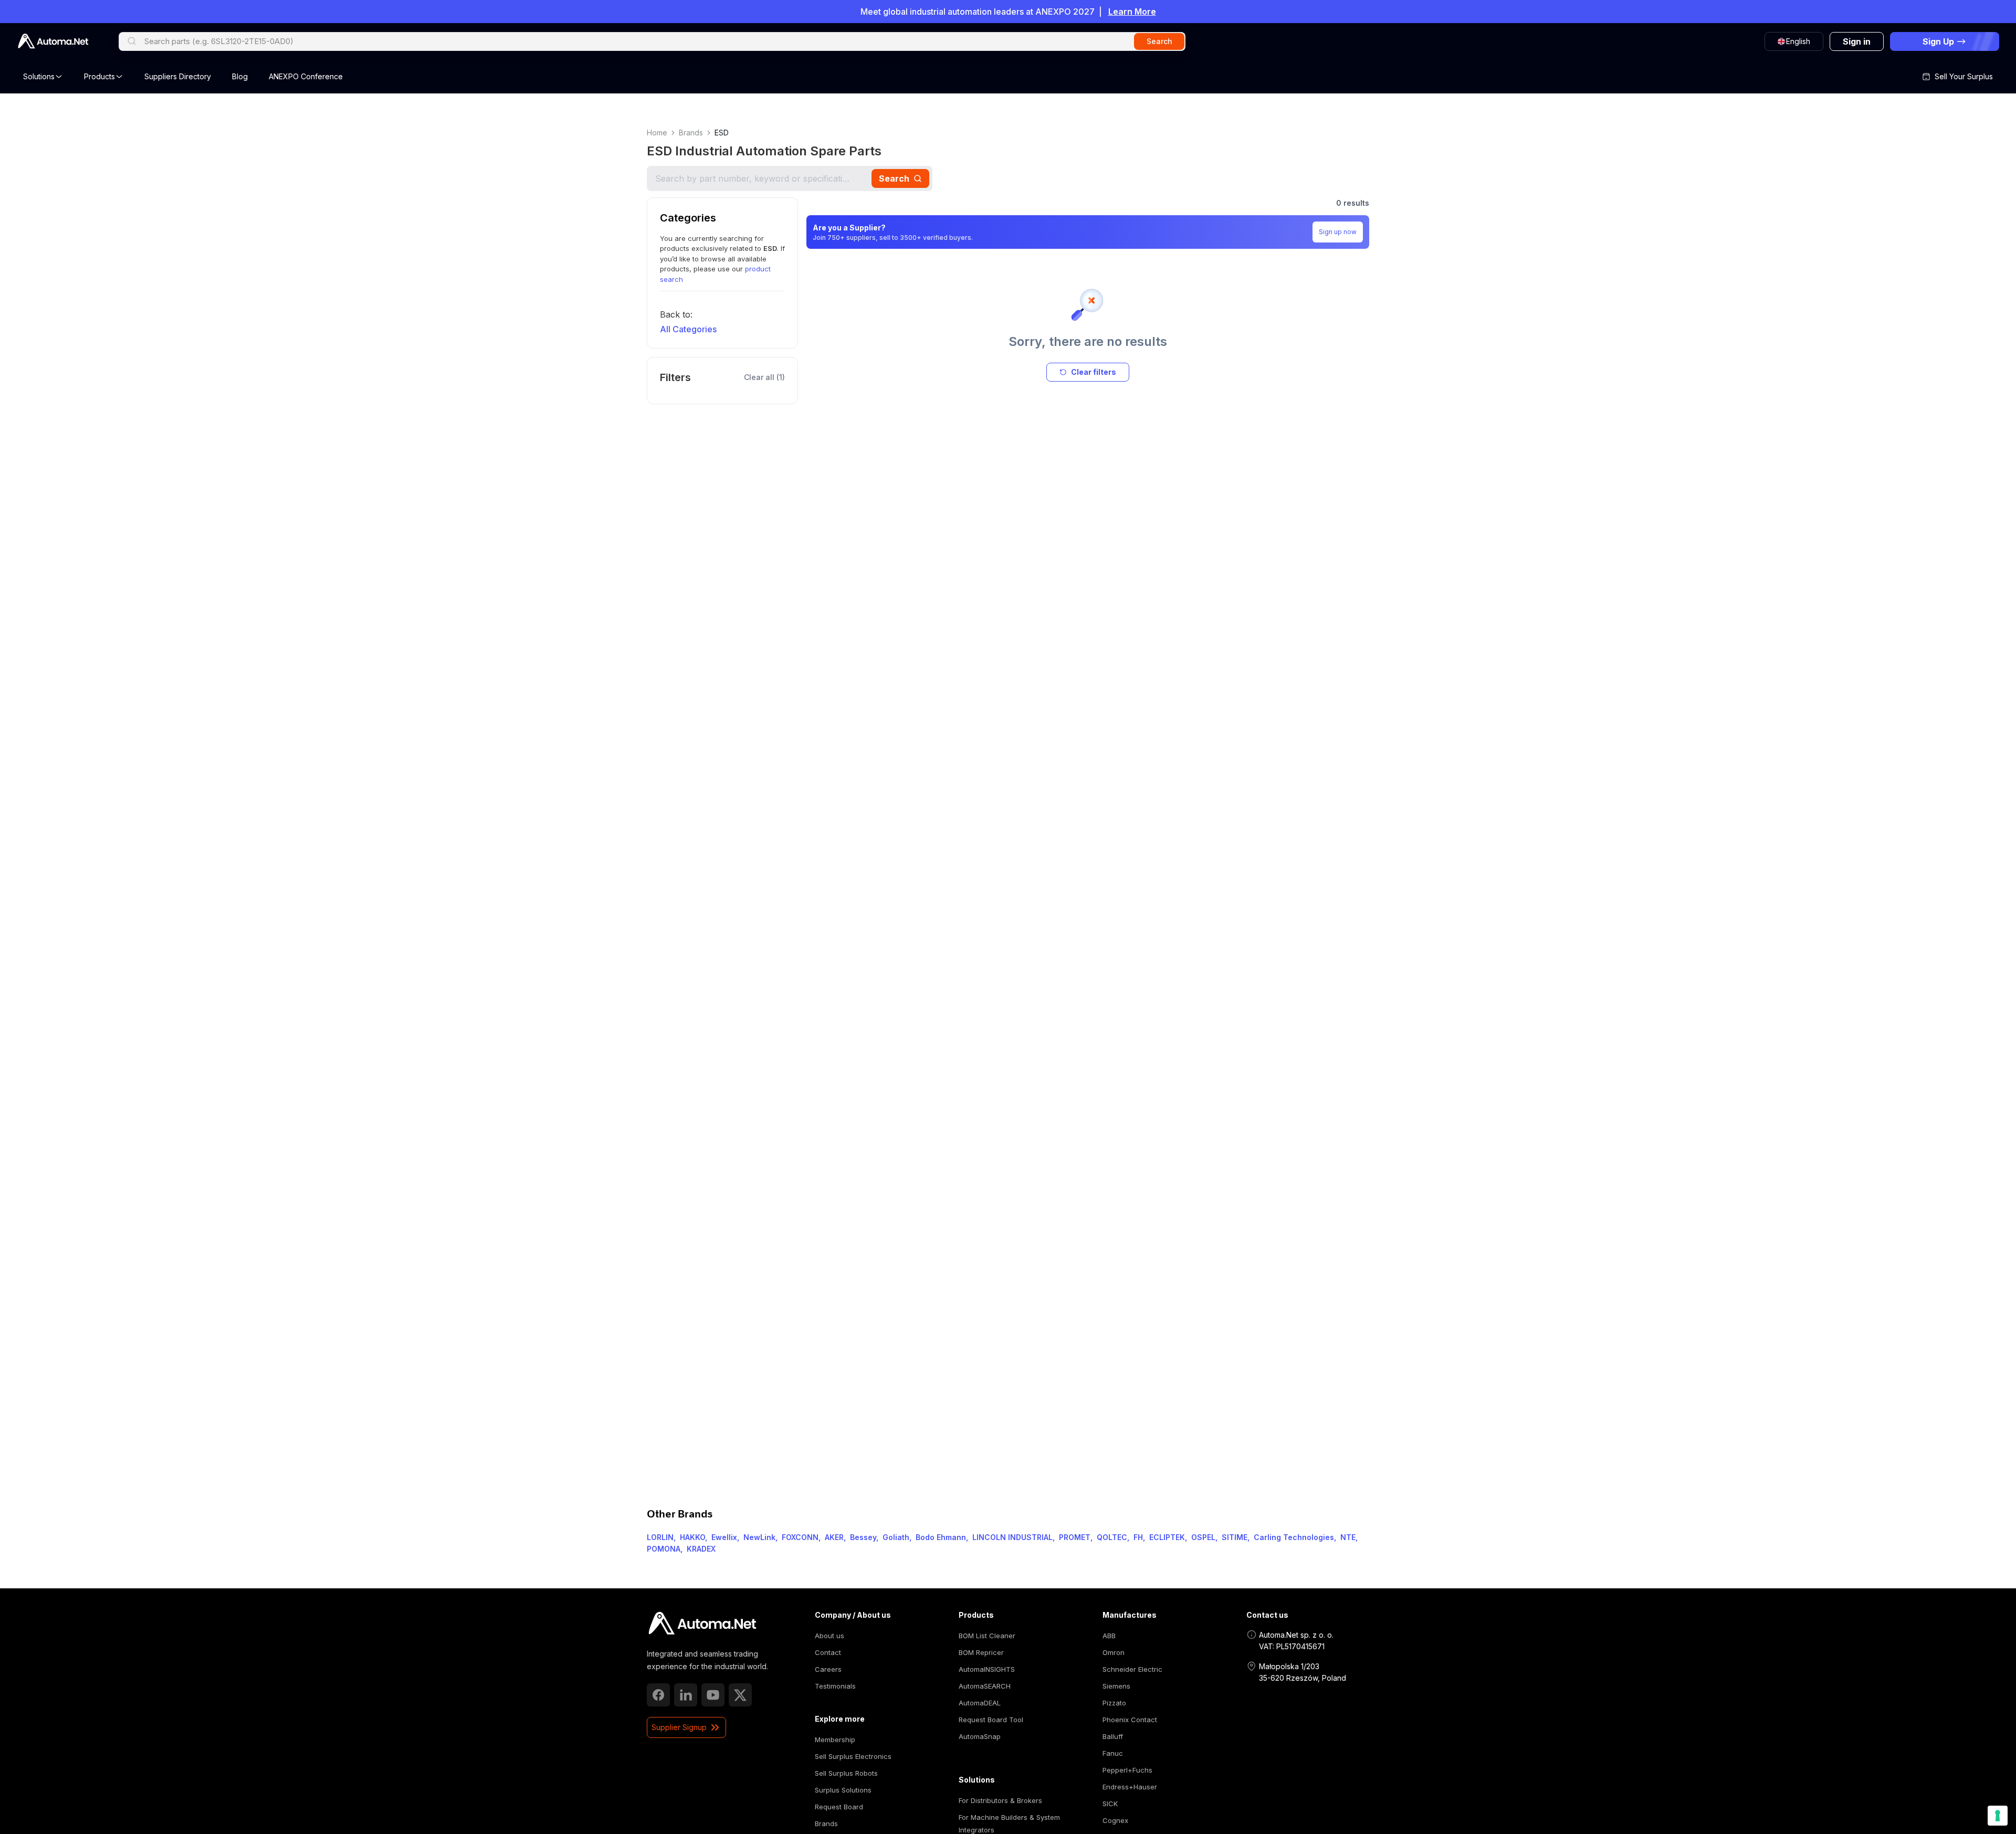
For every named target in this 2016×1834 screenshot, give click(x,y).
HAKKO (692, 1537)
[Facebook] (658, 1695)
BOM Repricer (981, 1652)
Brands (691, 133)
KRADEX (701, 1549)
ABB (1109, 1636)
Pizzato (1114, 1703)
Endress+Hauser (1130, 1787)
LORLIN (660, 1537)
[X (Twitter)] (740, 1695)
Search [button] (1159, 41)
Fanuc (1113, 1753)
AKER (834, 1537)
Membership (835, 1740)
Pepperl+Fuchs (1127, 1770)
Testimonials (835, 1686)
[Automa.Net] (53, 41)
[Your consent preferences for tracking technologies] (1998, 1816)
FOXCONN (800, 1537)
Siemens (1116, 1686)
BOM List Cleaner (987, 1636)
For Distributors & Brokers (1000, 1800)
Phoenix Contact (1130, 1720)
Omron (1114, 1652)
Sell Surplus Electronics (853, 1756)
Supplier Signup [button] (679, 1727)
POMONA (664, 1549)
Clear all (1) (764, 377)
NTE (1348, 1537)
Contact (828, 1652)
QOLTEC (1112, 1537)
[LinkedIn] (686, 1695)
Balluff (1113, 1736)
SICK (1110, 1804)
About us (829, 1636)
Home (657, 133)
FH (1138, 1537)
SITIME (1235, 1537)
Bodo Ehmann (941, 1537)
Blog (240, 76)
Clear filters (1094, 372)
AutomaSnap (980, 1736)
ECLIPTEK (1167, 1537)
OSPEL (1203, 1537)
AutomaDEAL (980, 1703)
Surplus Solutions (843, 1790)
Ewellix (724, 1537)
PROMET (1075, 1537)
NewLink (759, 1537)
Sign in (1857, 41)
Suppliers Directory (178, 76)
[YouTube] (713, 1695)
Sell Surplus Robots (846, 1773)
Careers (828, 1669)
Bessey (863, 1537)
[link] (702, 1624)
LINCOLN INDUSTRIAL (1012, 1537)
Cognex (1115, 1820)
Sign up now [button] (1338, 232)
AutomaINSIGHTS (987, 1669)
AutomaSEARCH (985, 1686)
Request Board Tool (991, 1720)
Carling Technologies (1294, 1537)
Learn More (1132, 12)
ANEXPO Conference (306, 76)
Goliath (896, 1537)
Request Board (839, 1807)
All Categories (688, 329)
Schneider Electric (1132, 1669)
